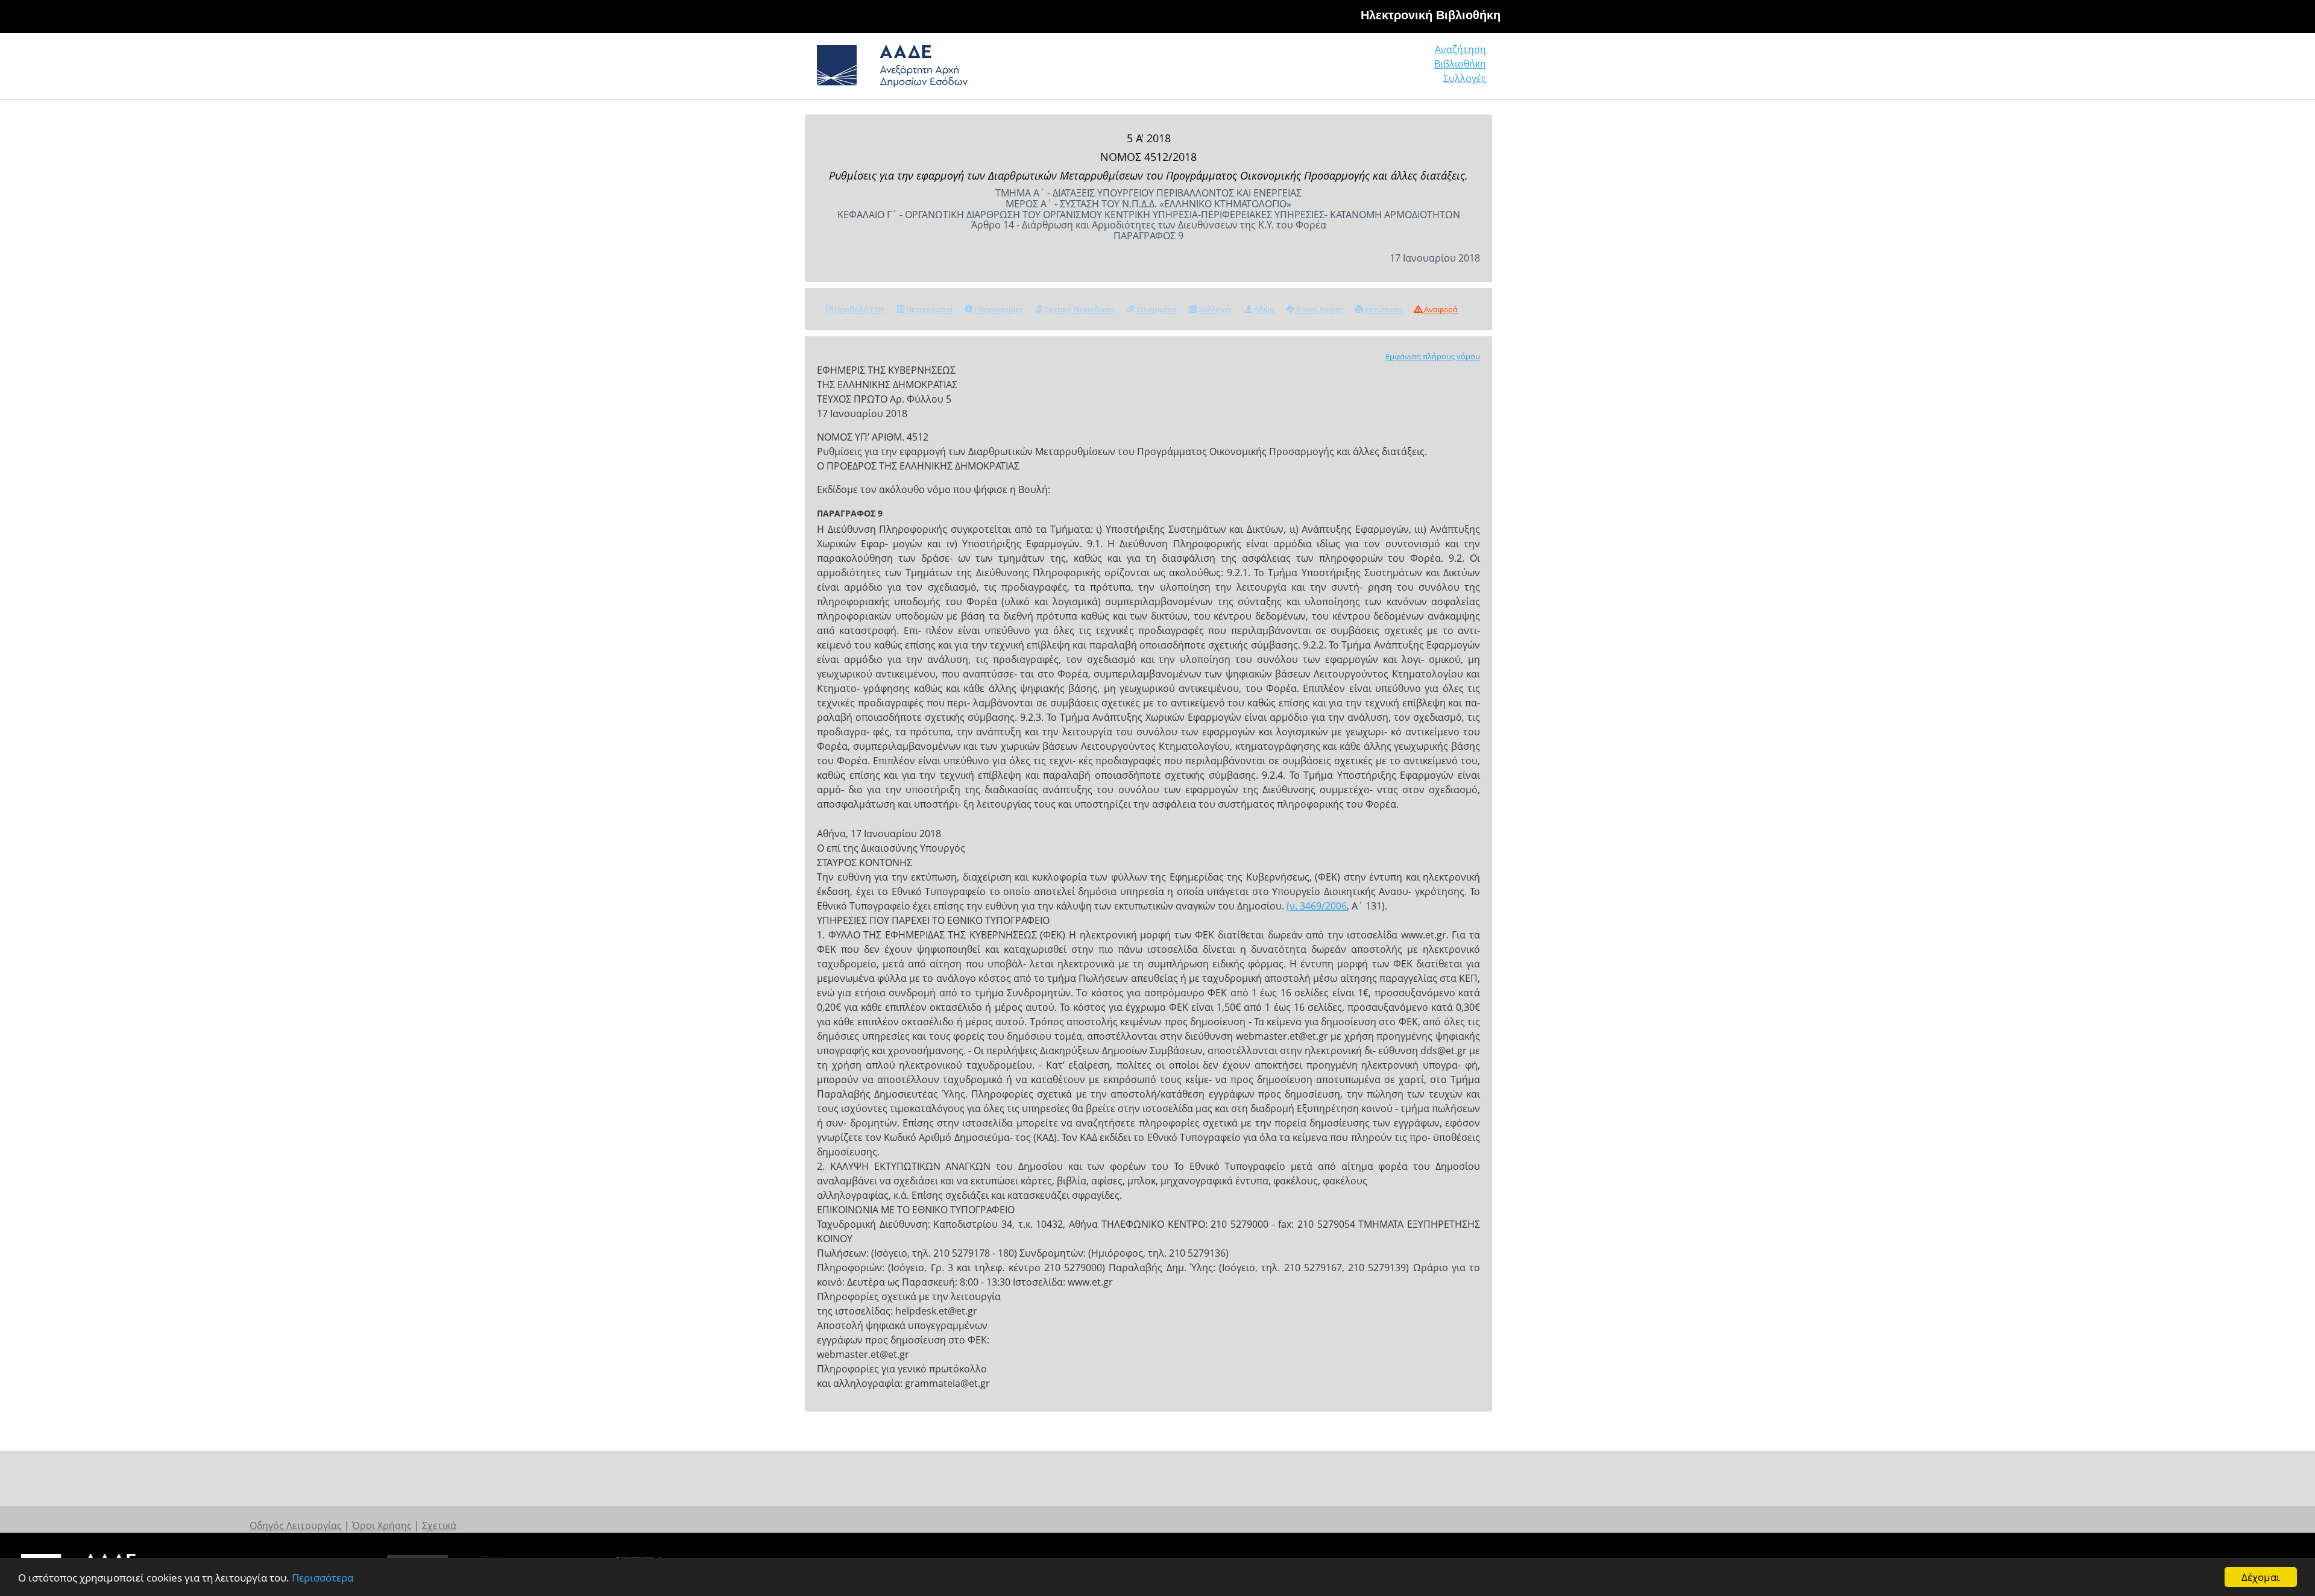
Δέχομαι (2261, 1577)
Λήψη (1263, 309)
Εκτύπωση (1383, 309)
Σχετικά (439, 1525)
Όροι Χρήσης (382, 1525)
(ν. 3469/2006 (1317, 906)
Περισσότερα (323, 1578)
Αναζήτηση (1460, 49)
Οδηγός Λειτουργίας (296, 1525)
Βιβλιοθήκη (1460, 64)
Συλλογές (1465, 78)
